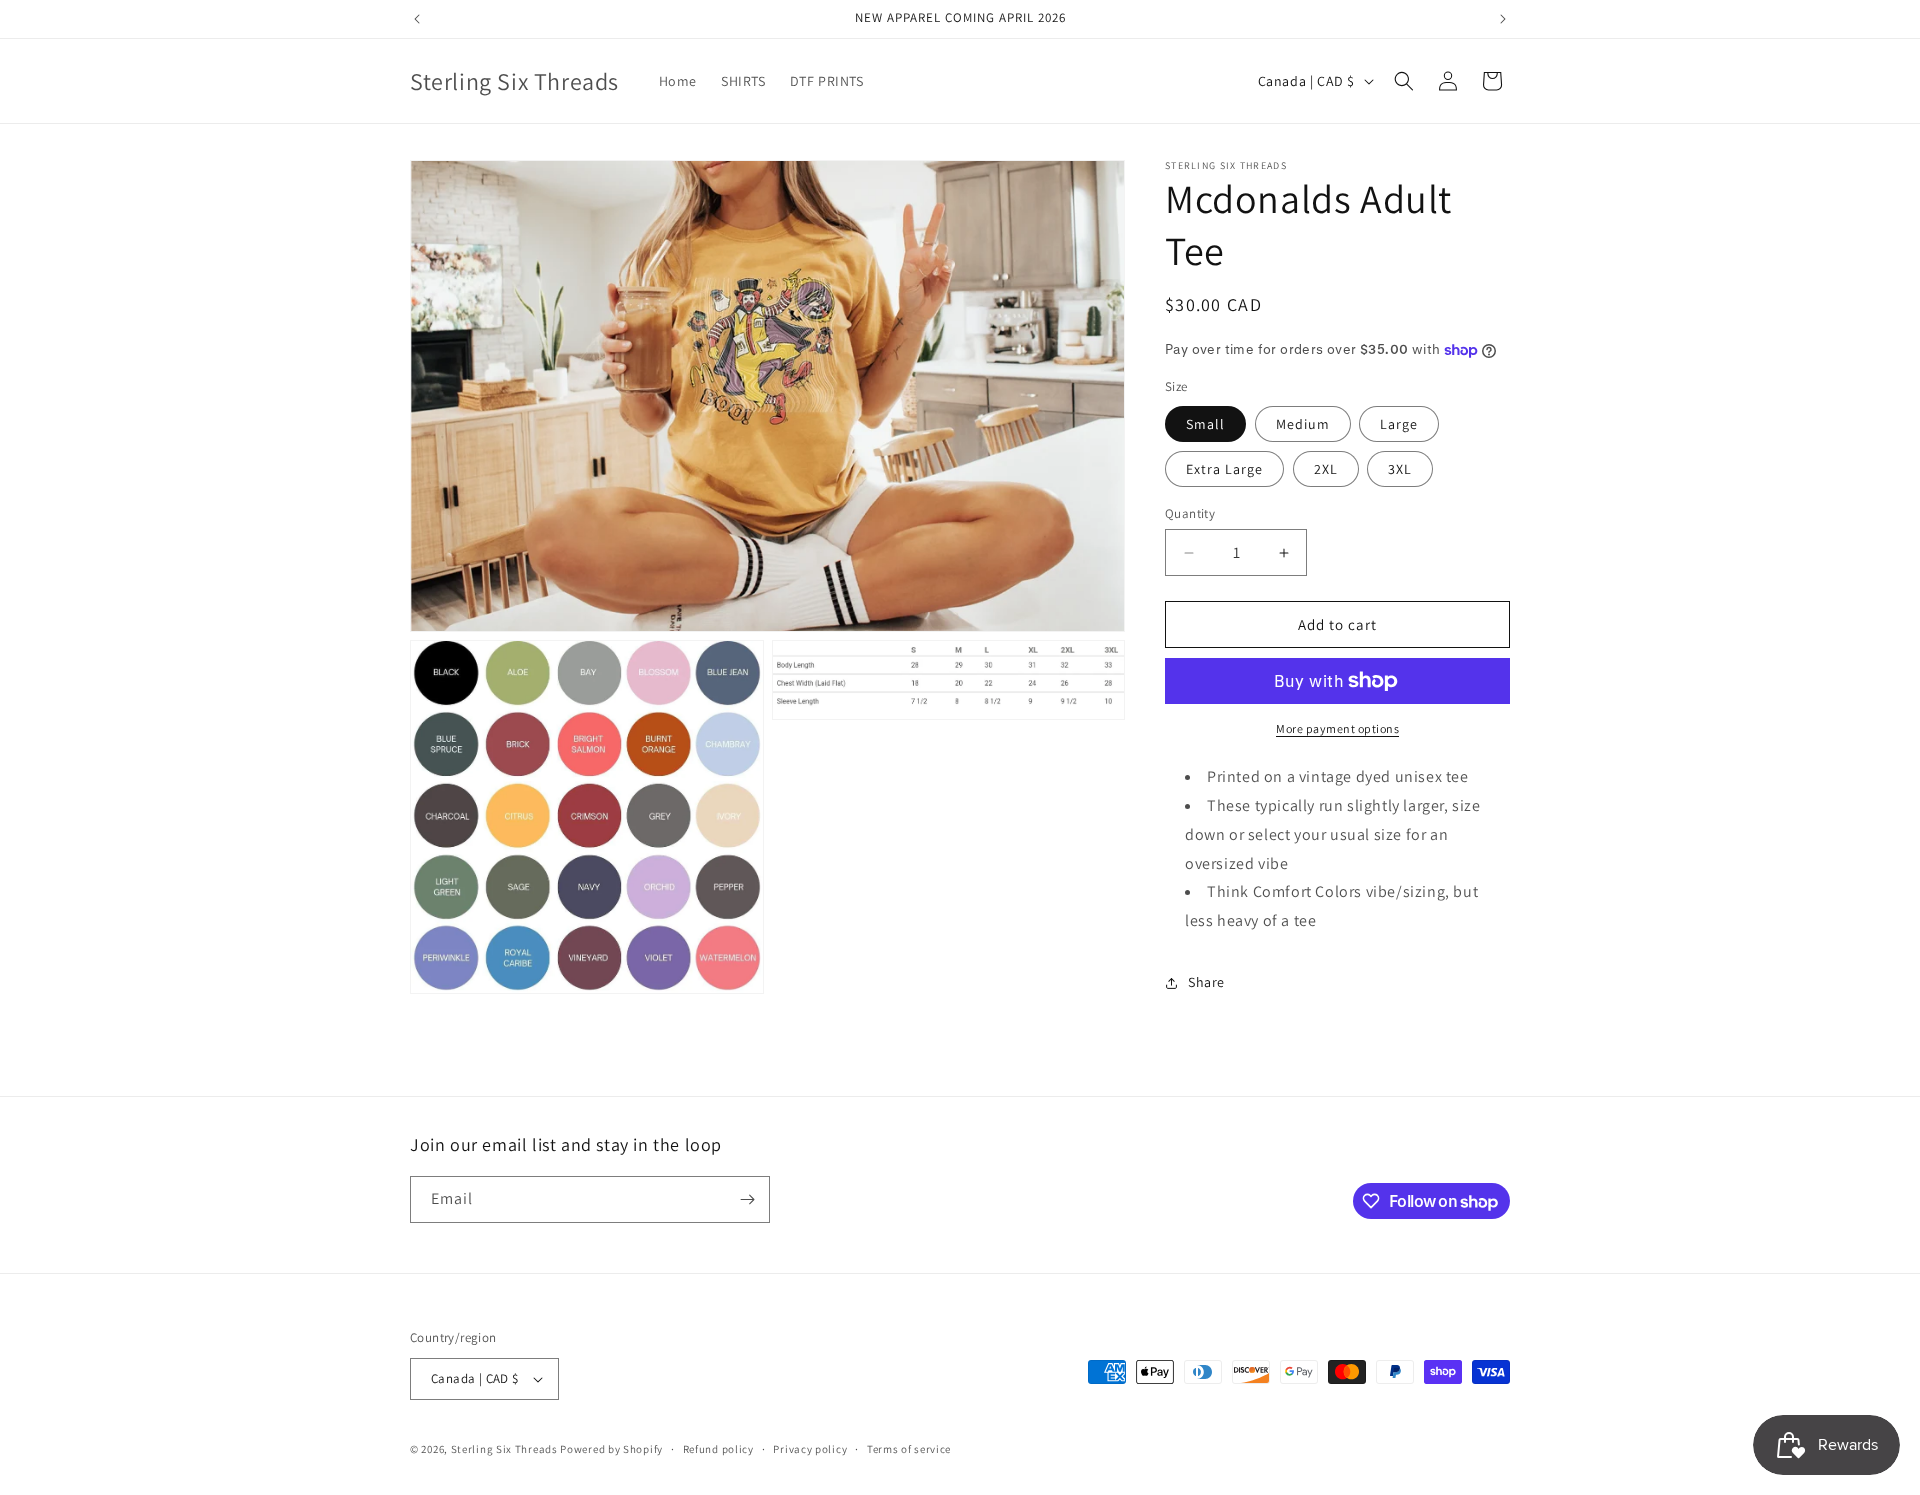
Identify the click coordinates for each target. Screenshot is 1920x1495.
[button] (1404, 81)
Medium (1303, 424)
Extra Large (1224, 469)
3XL (1400, 469)
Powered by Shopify (611, 1449)
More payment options (1337, 728)
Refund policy (718, 1449)
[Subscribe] (747, 1199)
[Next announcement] (1503, 19)
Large (1399, 424)
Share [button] (1206, 982)
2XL (1326, 469)
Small (1205, 424)
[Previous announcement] (417, 19)
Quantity (1190, 513)
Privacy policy (810, 1449)
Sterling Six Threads (504, 1449)
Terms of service (909, 1449)
